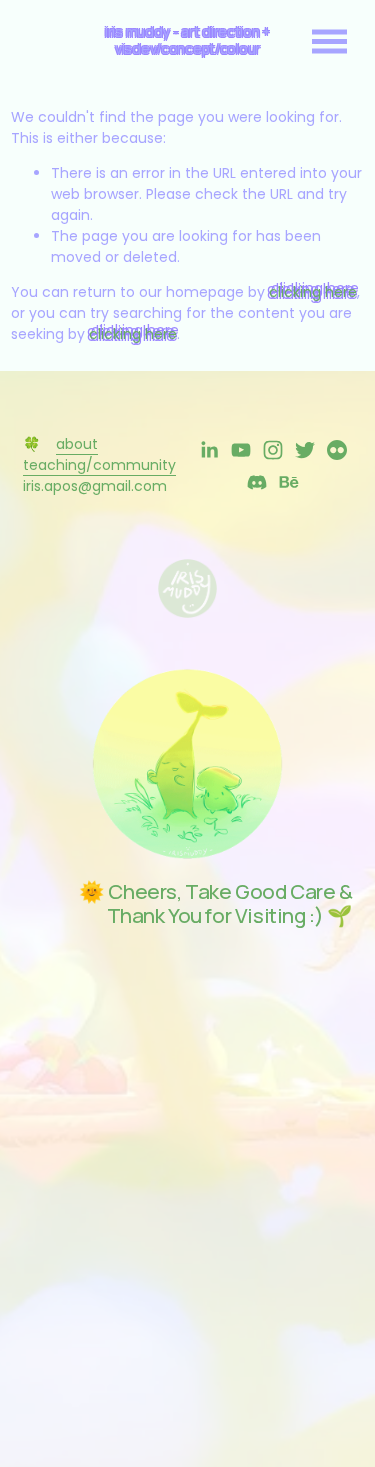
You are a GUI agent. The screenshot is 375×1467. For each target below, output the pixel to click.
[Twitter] (305, 450)
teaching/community (99, 465)
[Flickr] (337, 450)
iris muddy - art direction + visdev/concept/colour (187, 40)
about (77, 444)
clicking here (313, 292)
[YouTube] (241, 450)
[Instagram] (273, 450)
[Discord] (257, 482)
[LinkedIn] (209, 450)
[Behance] (289, 482)
